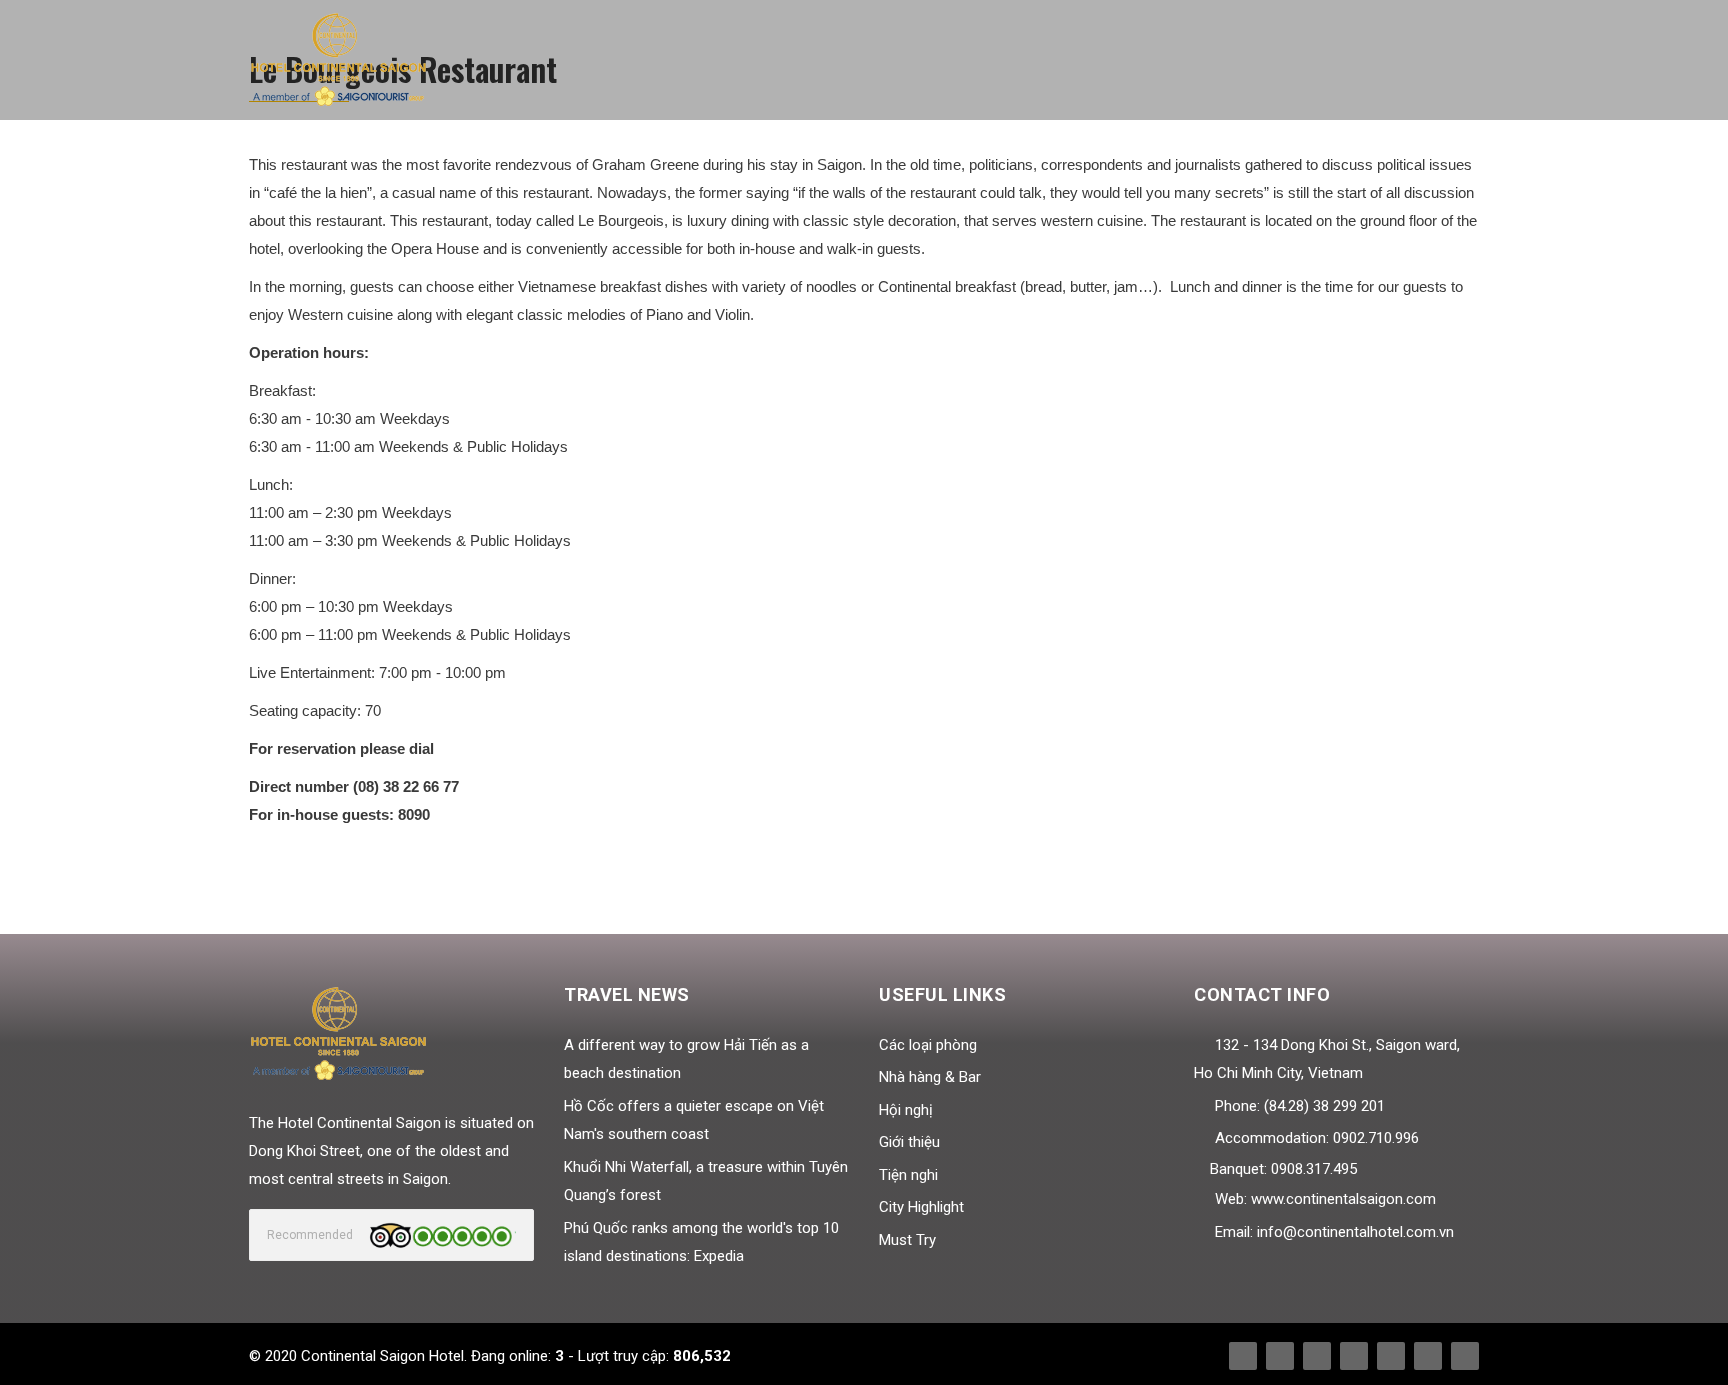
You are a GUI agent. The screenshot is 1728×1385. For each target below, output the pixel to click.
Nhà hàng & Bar (930, 1077)
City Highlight (921, 1207)
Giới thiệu (909, 1142)
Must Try (907, 1240)
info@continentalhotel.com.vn (1355, 1232)
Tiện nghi (908, 1175)
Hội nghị (906, 1110)
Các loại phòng (928, 1045)
